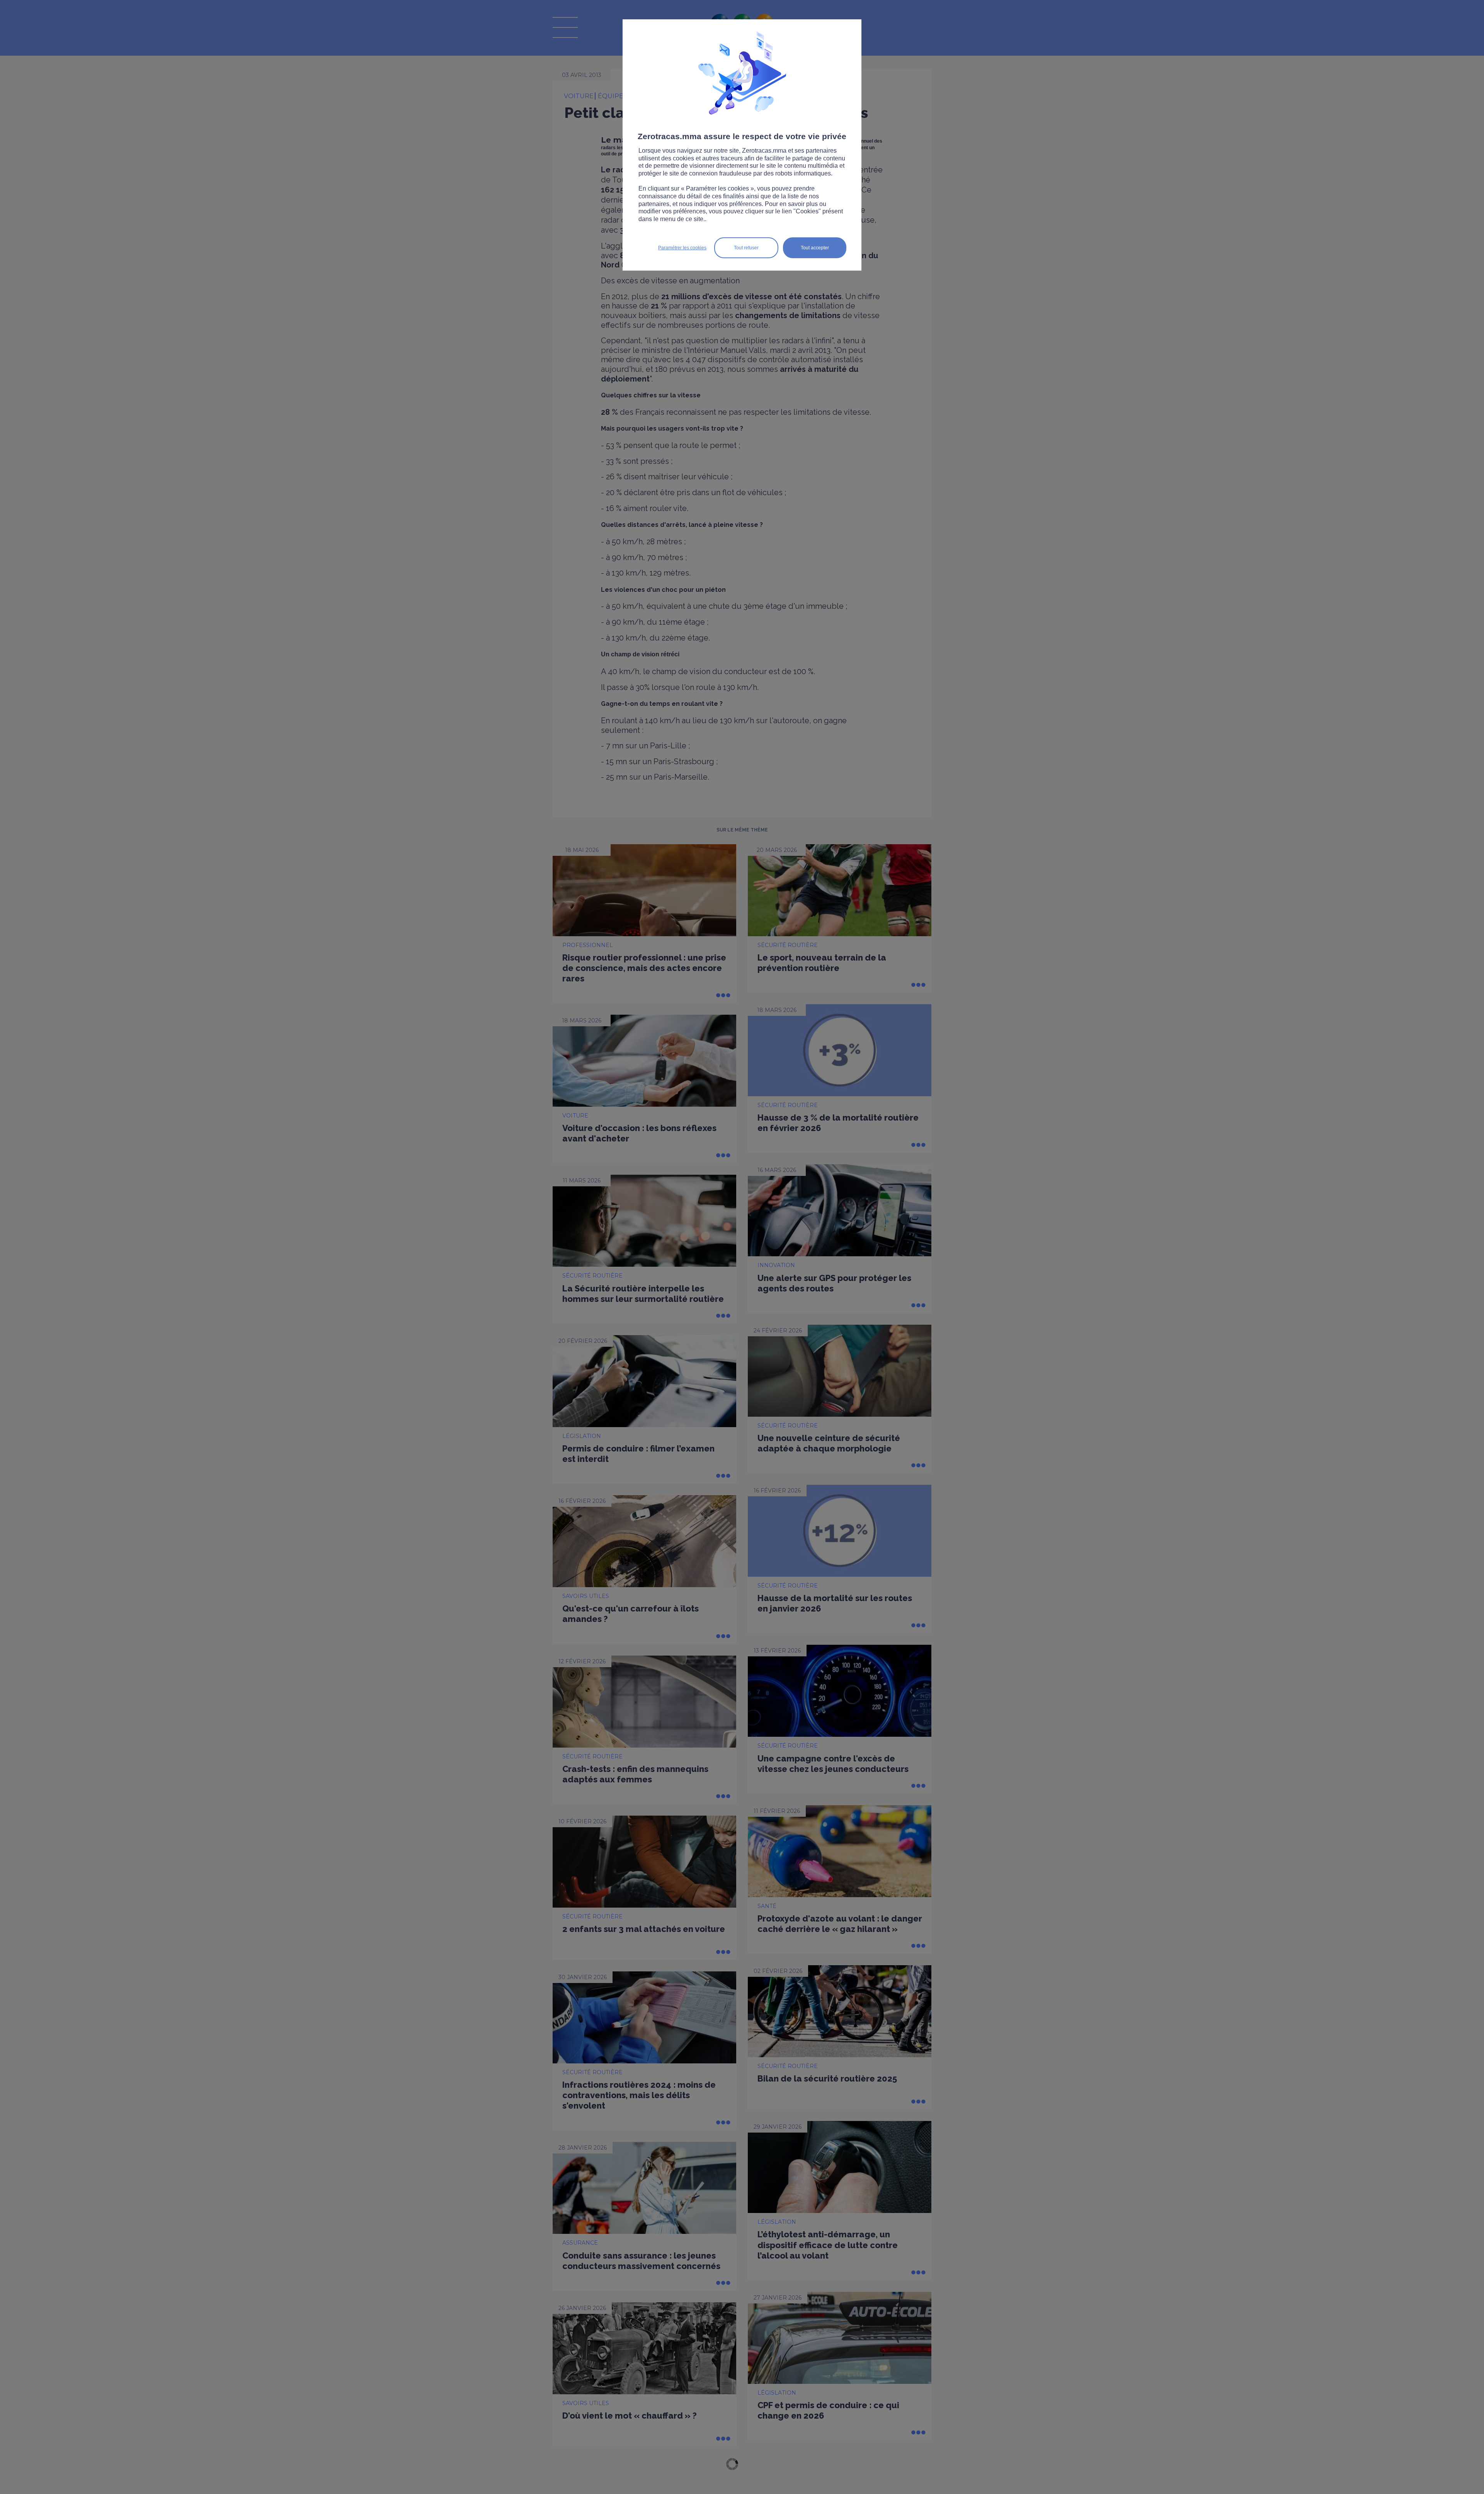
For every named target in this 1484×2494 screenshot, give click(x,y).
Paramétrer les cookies (682, 248)
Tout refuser (746, 248)
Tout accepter (815, 248)
